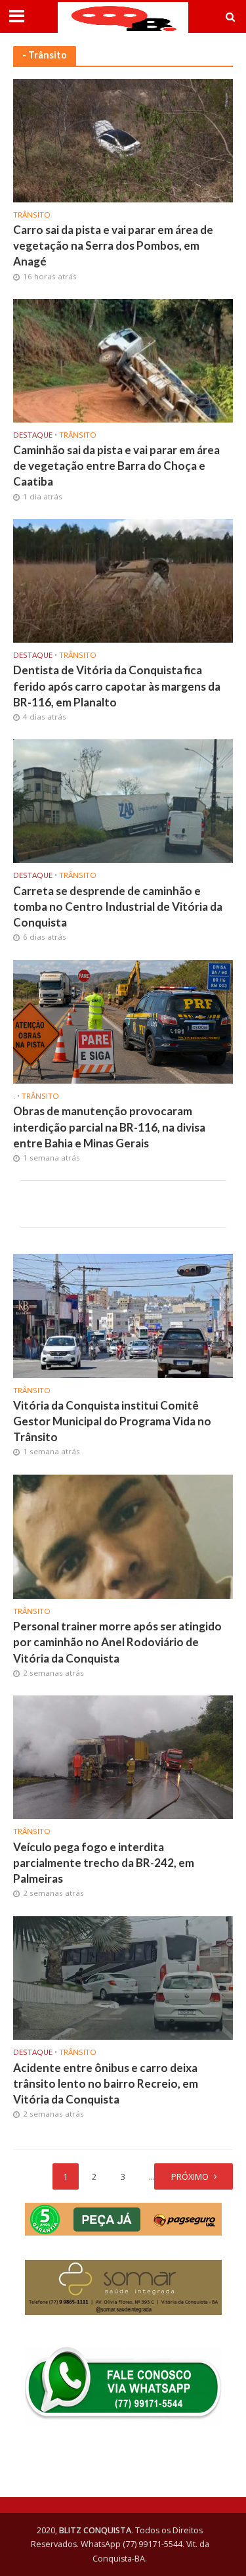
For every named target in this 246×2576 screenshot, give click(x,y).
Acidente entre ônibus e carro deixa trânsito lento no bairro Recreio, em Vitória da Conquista (106, 2083)
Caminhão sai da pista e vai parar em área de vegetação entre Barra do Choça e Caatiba (116, 466)
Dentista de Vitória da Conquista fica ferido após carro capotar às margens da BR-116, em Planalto (117, 686)
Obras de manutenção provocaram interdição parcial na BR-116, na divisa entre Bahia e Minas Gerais (109, 1127)
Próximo (190, 2177)
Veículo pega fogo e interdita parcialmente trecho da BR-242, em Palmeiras (104, 1863)
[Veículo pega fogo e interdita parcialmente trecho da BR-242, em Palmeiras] (123, 1756)
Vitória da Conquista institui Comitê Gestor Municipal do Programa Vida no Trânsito (112, 1421)
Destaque (33, 435)
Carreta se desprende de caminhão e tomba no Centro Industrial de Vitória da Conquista (118, 907)
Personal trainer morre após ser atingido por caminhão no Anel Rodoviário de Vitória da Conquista (117, 1642)
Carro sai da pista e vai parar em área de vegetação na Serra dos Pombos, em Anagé (113, 245)
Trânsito (32, 215)
